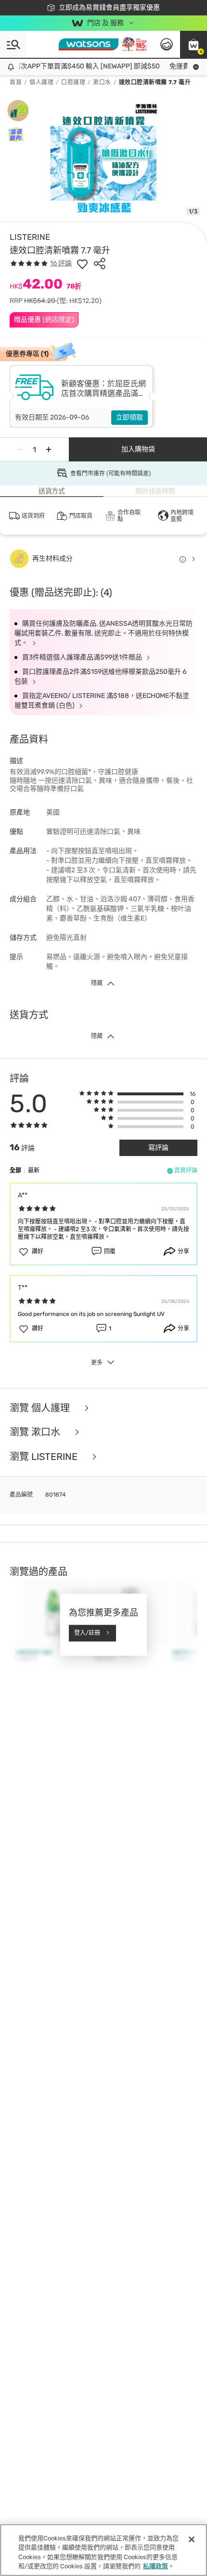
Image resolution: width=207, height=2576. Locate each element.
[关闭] (192, 2539)
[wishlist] (82, 263)
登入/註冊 (87, 1633)
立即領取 (129, 417)
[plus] (49, 449)
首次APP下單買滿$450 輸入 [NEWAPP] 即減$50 (80, 66)
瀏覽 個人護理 (41, 1408)
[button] (194, 44)
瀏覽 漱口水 (36, 1432)
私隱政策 (155, 2566)
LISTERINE (30, 237)
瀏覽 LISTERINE (45, 1457)
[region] (103, 2550)
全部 (15, 1170)
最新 (34, 1170)
